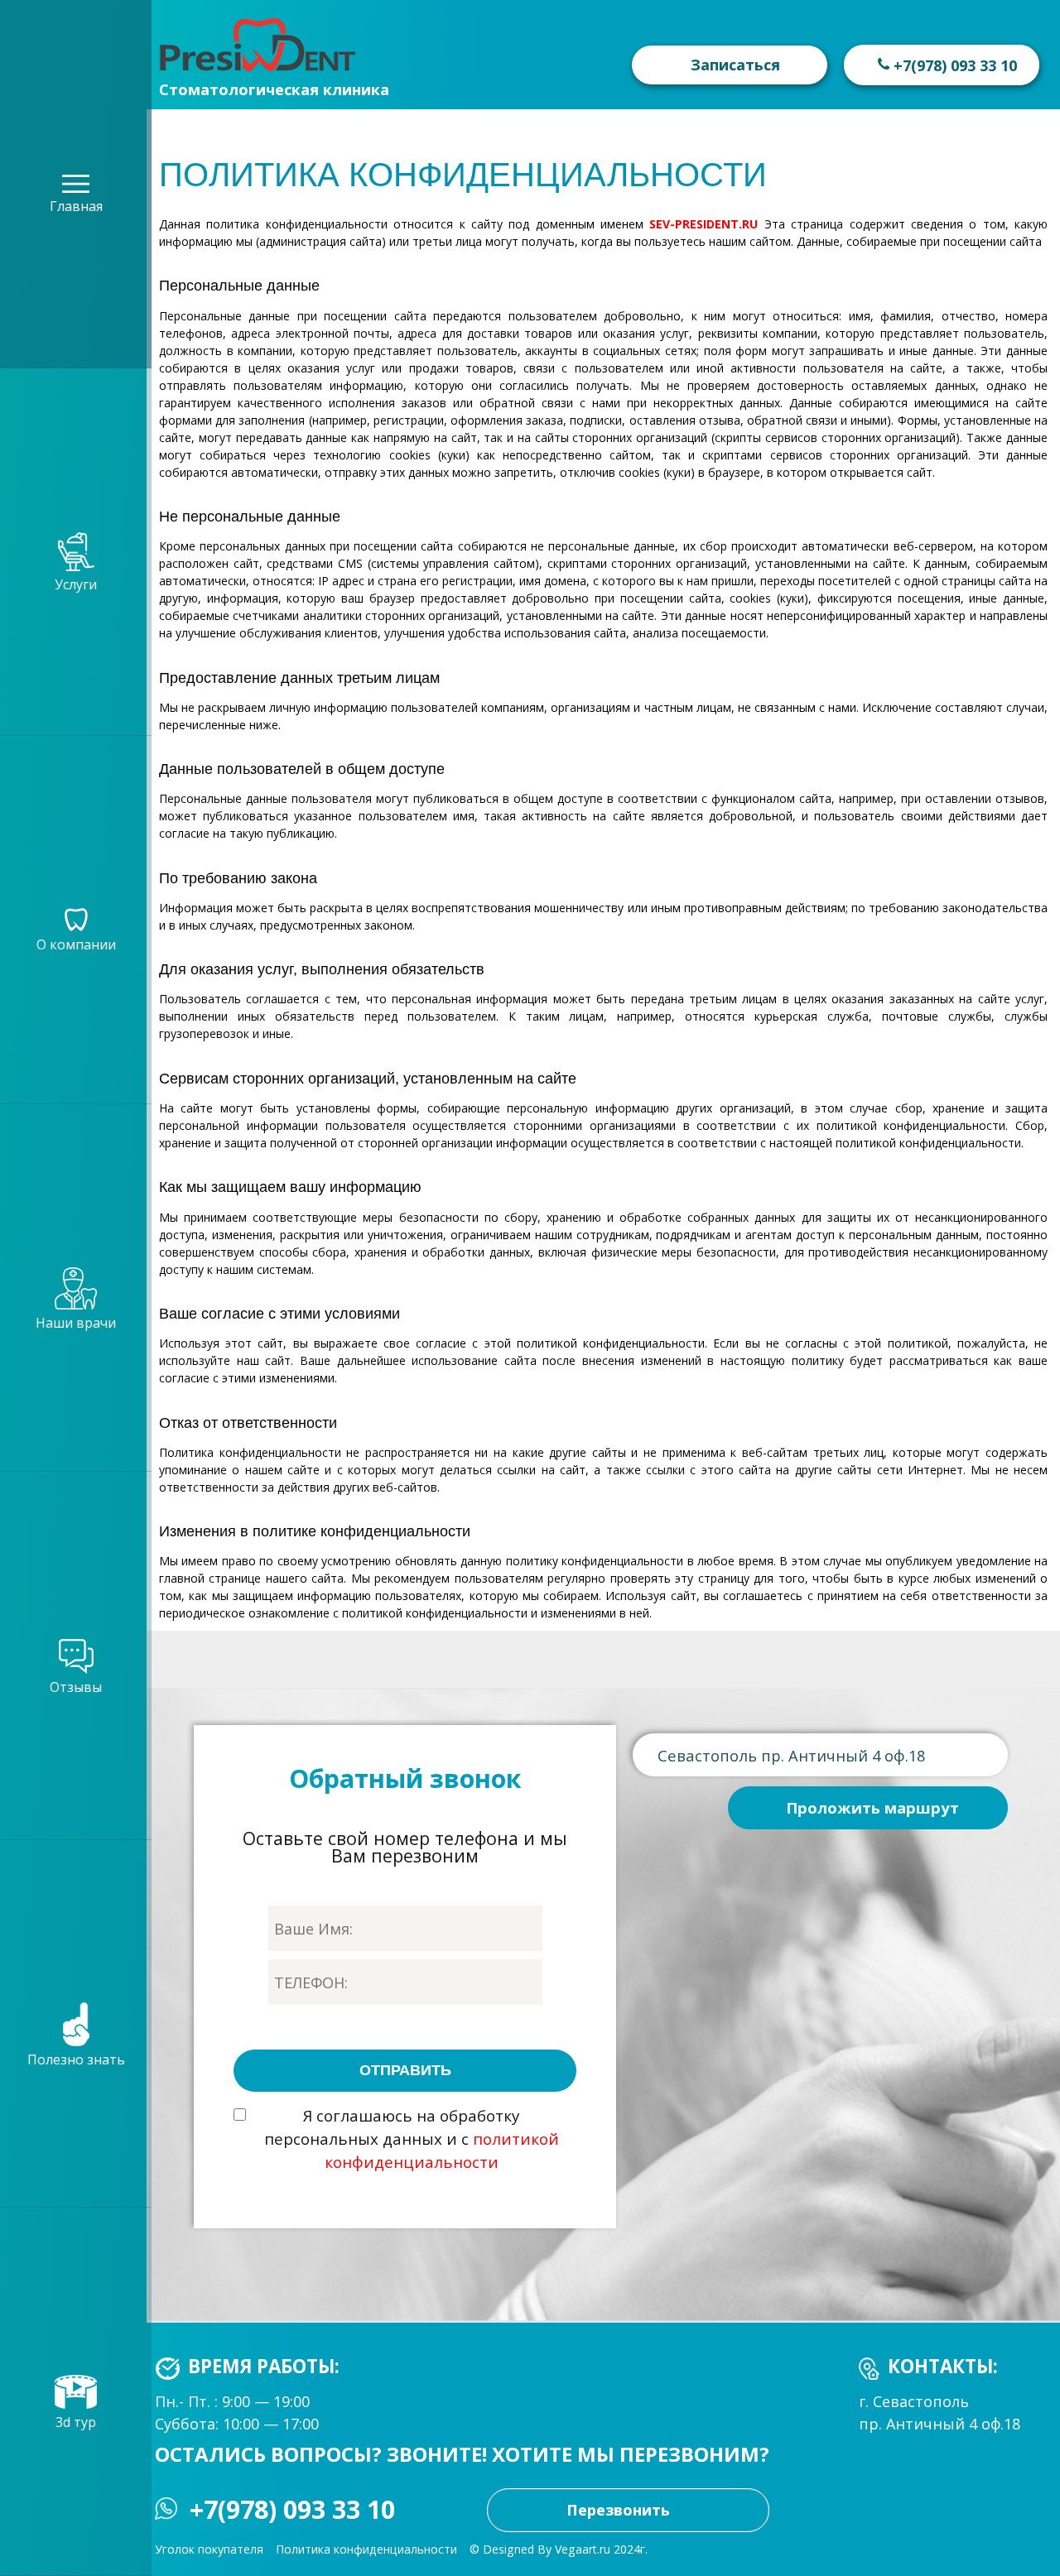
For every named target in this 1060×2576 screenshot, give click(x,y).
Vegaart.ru (583, 2549)
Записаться (735, 65)
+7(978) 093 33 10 (292, 2510)
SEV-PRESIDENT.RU (703, 224)
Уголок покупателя (209, 2549)
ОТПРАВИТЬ (405, 2070)
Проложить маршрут (872, 1807)
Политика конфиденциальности (366, 2549)
